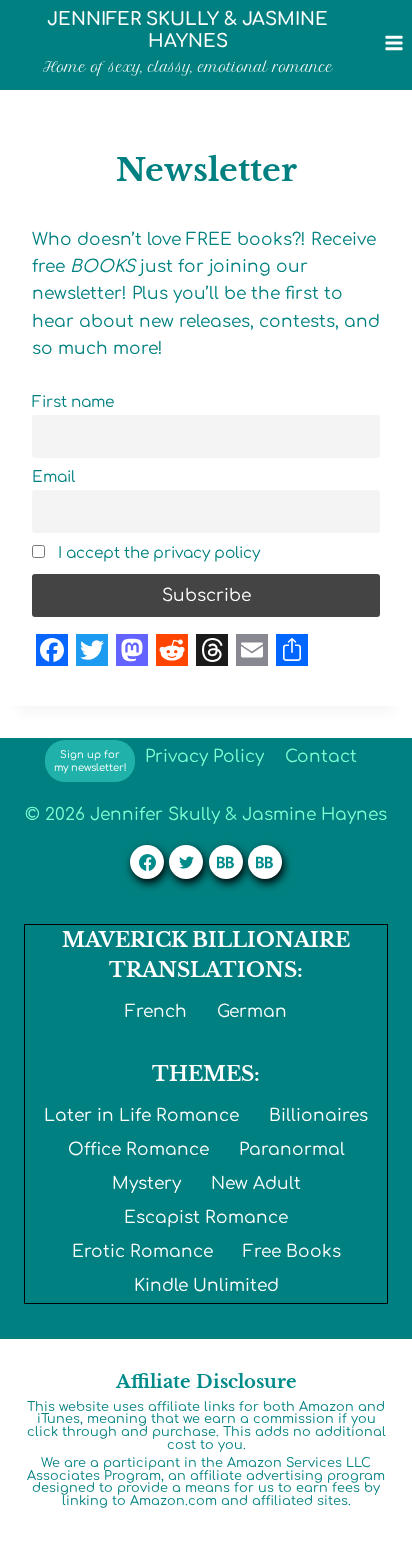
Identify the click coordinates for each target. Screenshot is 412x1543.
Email (53, 477)
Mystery (146, 1183)
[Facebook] (147, 862)
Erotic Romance (142, 1251)
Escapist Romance (206, 1217)
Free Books (292, 1251)
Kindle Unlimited (206, 1285)
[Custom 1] (226, 862)
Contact (321, 756)
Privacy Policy (204, 756)
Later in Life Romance (141, 1115)
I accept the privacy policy (157, 553)
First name (73, 402)
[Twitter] (186, 862)
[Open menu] (393, 42)
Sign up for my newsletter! (90, 761)
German (252, 1011)
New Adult (256, 1183)
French (156, 1011)
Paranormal (292, 1149)
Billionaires (318, 1115)
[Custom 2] (265, 862)
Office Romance (138, 1149)
